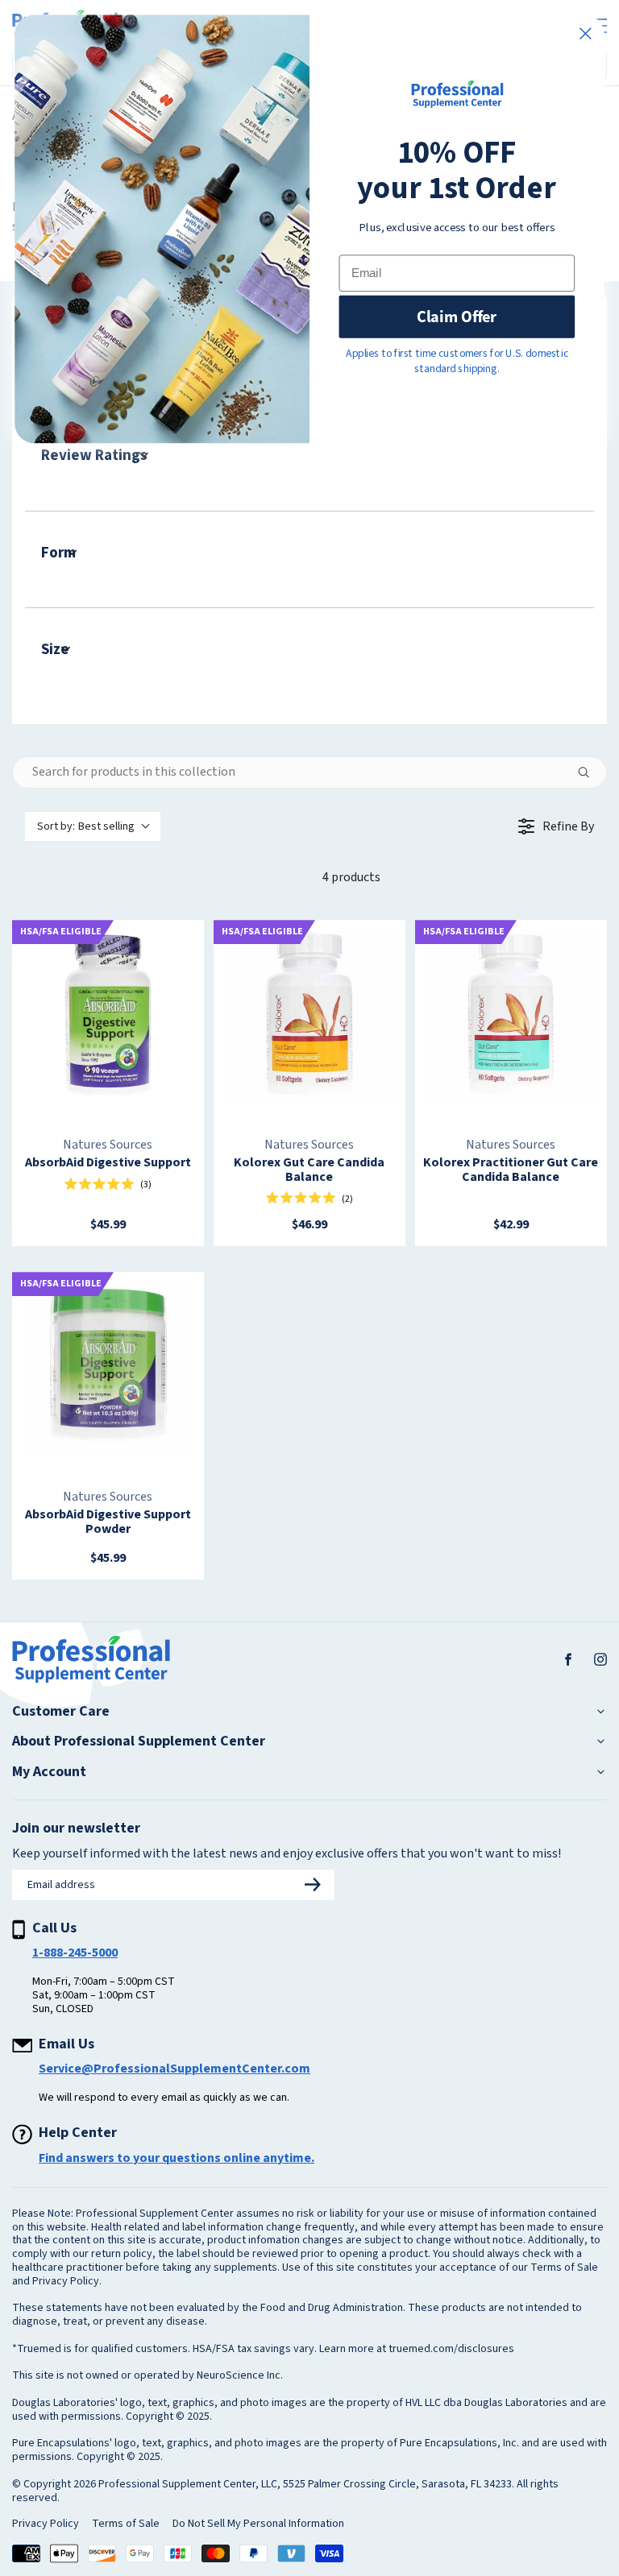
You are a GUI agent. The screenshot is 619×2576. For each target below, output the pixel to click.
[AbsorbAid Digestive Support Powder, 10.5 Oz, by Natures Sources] (108, 1368)
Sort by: (86, 826)
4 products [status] (351, 877)
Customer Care (61, 1712)
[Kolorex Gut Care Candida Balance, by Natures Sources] (309, 1016)
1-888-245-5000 (75, 1953)
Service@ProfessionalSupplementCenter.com (174, 2069)
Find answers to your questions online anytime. (177, 2158)
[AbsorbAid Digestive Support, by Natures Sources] (108, 1016)
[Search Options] (590, 772)
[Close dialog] (585, 34)
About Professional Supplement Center (139, 1741)
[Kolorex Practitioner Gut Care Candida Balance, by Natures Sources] (511, 1016)
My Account (49, 1772)
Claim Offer (457, 317)
